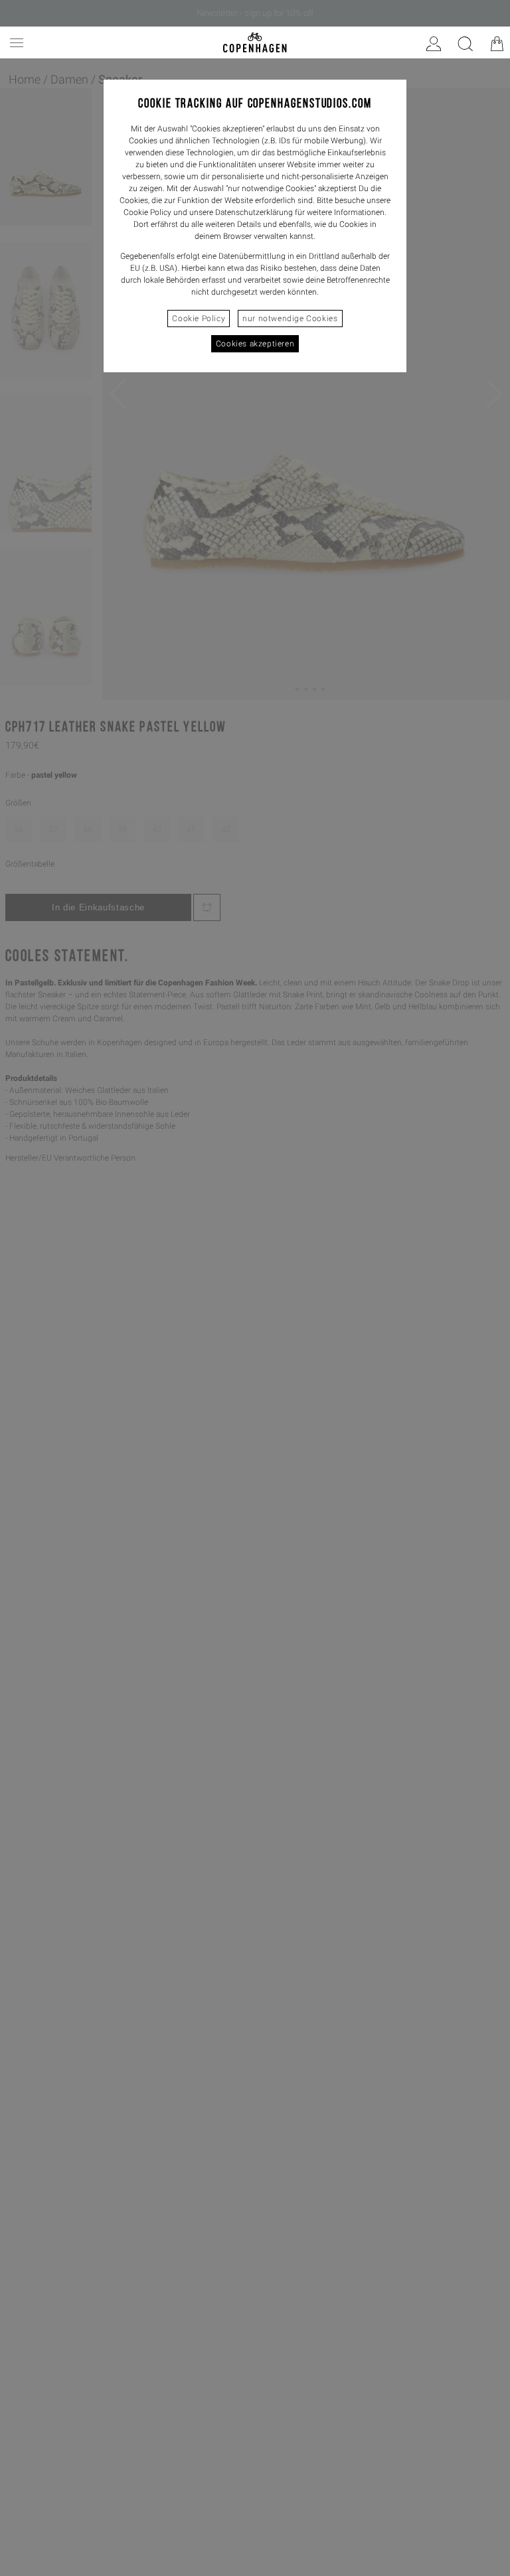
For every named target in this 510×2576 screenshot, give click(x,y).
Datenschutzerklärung (254, 212)
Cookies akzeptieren (255, 344)
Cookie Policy (199, 319)
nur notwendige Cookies (290, 319)
